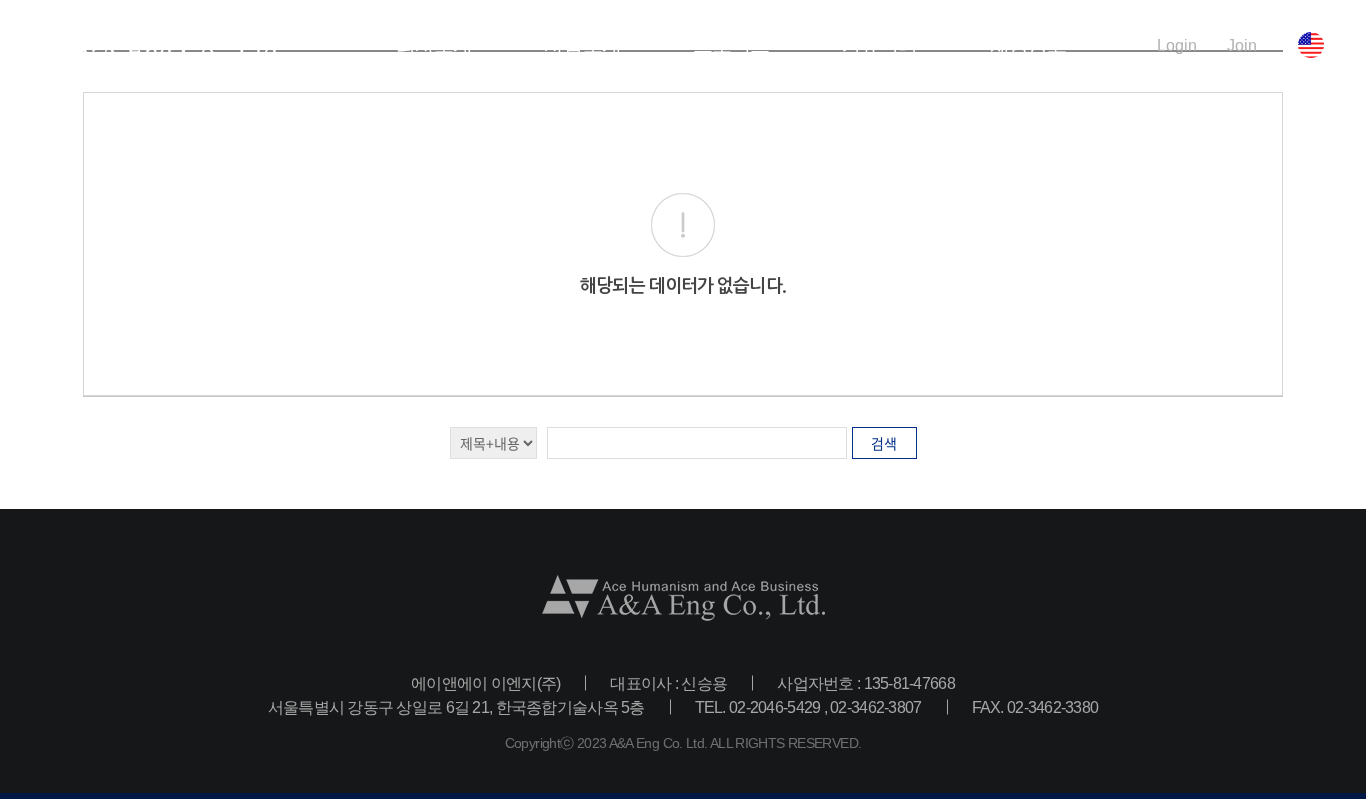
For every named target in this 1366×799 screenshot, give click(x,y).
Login (1177, 45)
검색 (884, 443)
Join (1242, 45)
